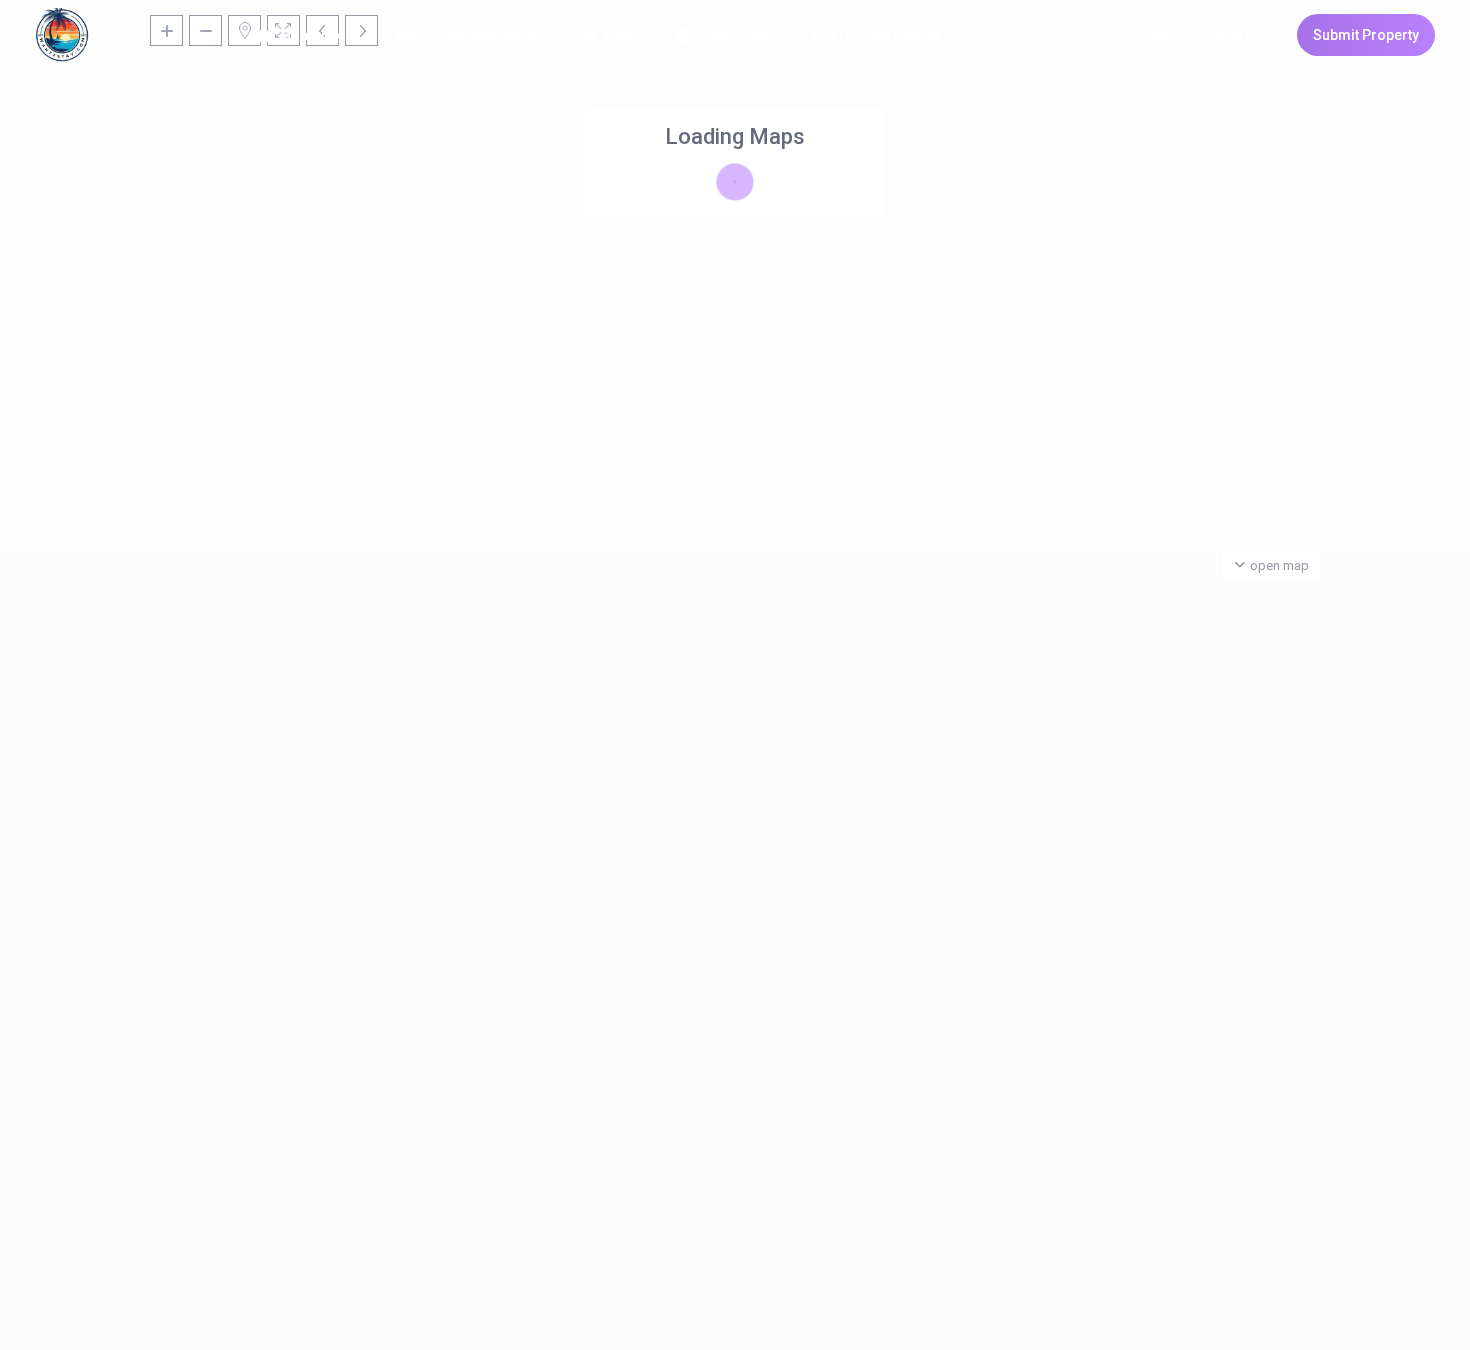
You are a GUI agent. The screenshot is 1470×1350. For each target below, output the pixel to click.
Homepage (317, 35)
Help (620, 35)
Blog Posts (734, 35)
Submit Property (1366, 35)
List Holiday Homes (877, 35)
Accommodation (479, 35)
